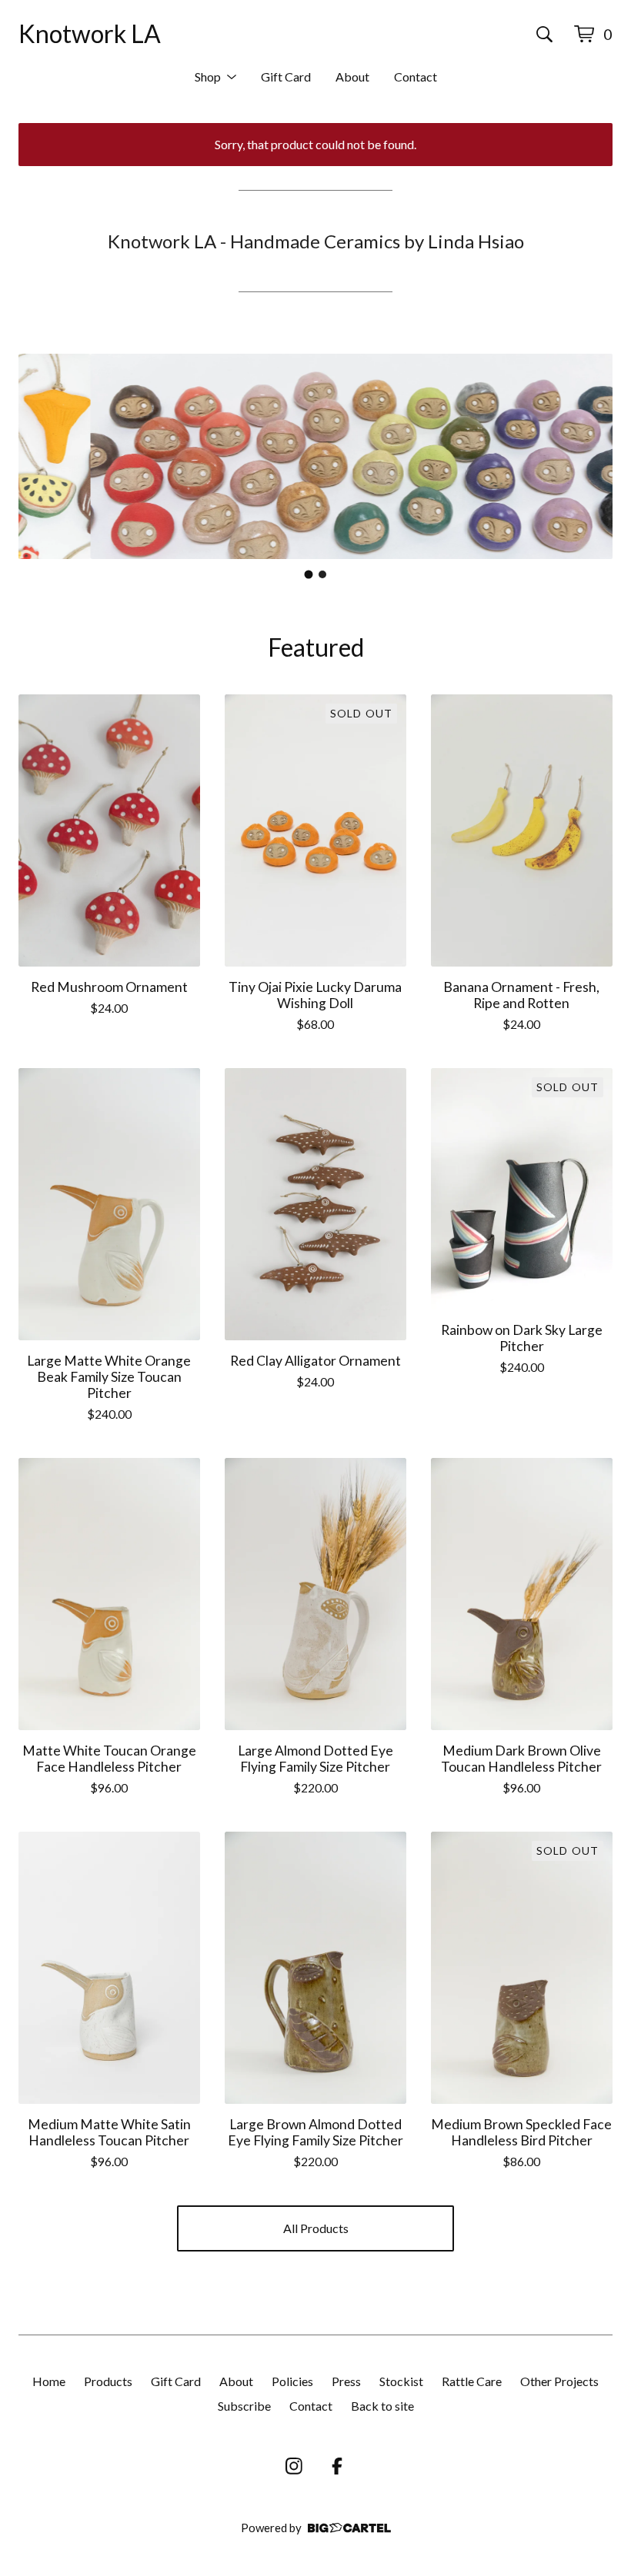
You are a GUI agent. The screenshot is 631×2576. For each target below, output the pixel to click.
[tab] (309, 575)
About (352, 77)
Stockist (401, 2381)
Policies (292, 2381)
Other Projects (559, 2381)
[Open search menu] (544, 34)
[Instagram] (294, 2466)
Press (346, 2381)
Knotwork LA (90, 33)
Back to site (382, 2406)
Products (108, 2381)
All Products (316, 2228)
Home (49, 2381)
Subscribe (244, 2406)
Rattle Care (472, 2381)
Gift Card (286, 77)
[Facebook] (337, 2466)
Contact (416, 77)
